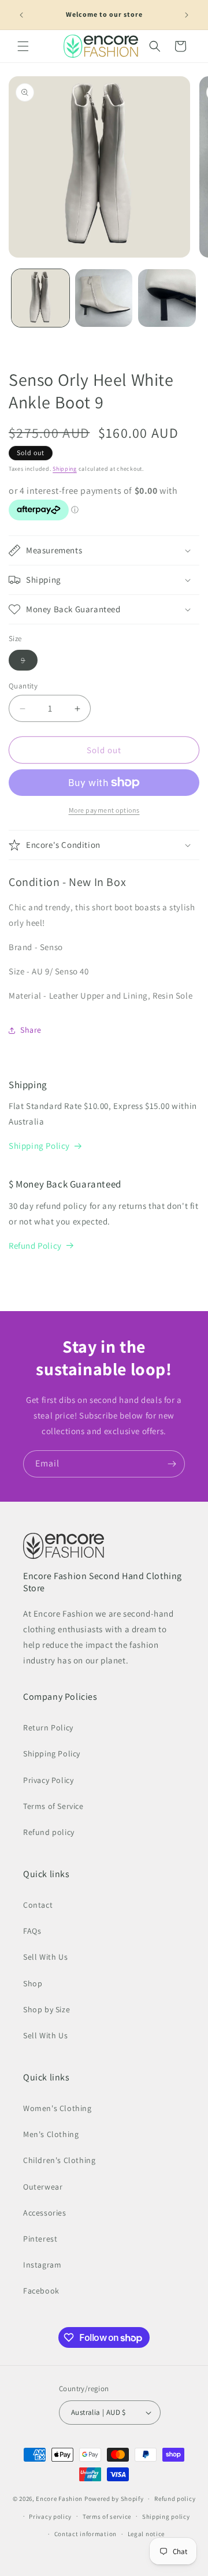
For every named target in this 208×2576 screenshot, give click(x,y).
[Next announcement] (187, 15)
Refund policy (49, 1832)
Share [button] (31, 1030)
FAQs (32, 1931)
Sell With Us (45, 1957)
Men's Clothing (51, 2134)
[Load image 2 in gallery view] (104, 298)
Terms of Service (53, 1806)
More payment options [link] (104, 810)
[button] (23, 46)
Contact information (86, 2534)
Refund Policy (35, 1246)
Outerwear (43, 2187)
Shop (33, 1983)
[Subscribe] (172, 1464)
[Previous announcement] (21, 15)
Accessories (45, 2213)
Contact (38, 1905)
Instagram (42, 2265)
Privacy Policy (48, 1780)
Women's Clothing (57, 2108)
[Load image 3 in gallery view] (167, 298)
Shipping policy (166, 2517)
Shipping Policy (39, 1146)
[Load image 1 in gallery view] (40, 298)
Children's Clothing (59, 2160)
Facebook (41, 2291)
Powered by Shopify (114, 2499)
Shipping (65, 469)
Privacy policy (50, 2517)
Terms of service (107, 2517)
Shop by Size (47, 2009)
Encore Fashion (59, 2499)
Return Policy (48, 1728)
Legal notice (146, 2534)
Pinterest (40, 2239)
